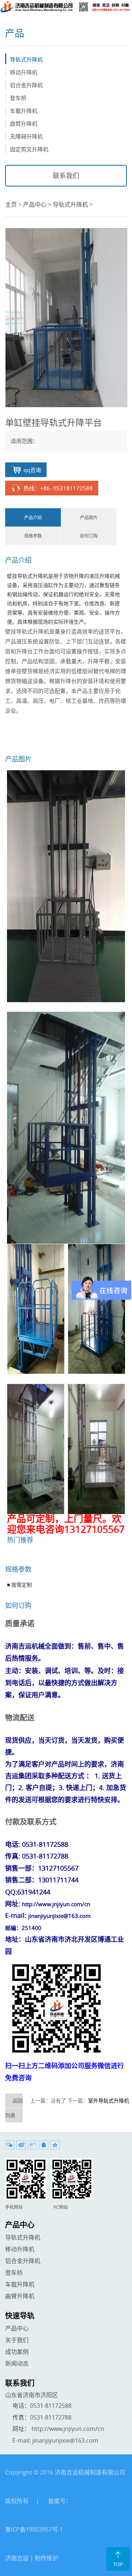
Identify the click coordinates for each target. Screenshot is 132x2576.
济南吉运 (17, 2558)
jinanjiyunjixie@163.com (65, 2440)
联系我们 (66, 176)
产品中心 (35, 204)
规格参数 (33, 536)
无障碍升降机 (26, 136)
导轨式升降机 (26, 59)
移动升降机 (24, 72)
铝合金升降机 (26, 85)
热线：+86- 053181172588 (58, 488)
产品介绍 (33, 517)
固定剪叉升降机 (29, 149)
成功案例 (17, 2352)
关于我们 (17, 2340)
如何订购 (89, 536)
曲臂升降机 (24, 123)
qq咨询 (32, 470)
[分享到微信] (10, 2145)
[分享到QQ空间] (55, 2145)
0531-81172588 (51, 2406)
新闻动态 (17, 2363)
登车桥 (18, 98)
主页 (11, 204)
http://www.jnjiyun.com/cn (68, 2429)
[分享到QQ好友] (44, 2145)
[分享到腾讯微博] (32, 2145)
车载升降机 (24, 111)
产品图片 (89, 517)
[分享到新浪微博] (21, 2145)
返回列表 (14, 2108)
